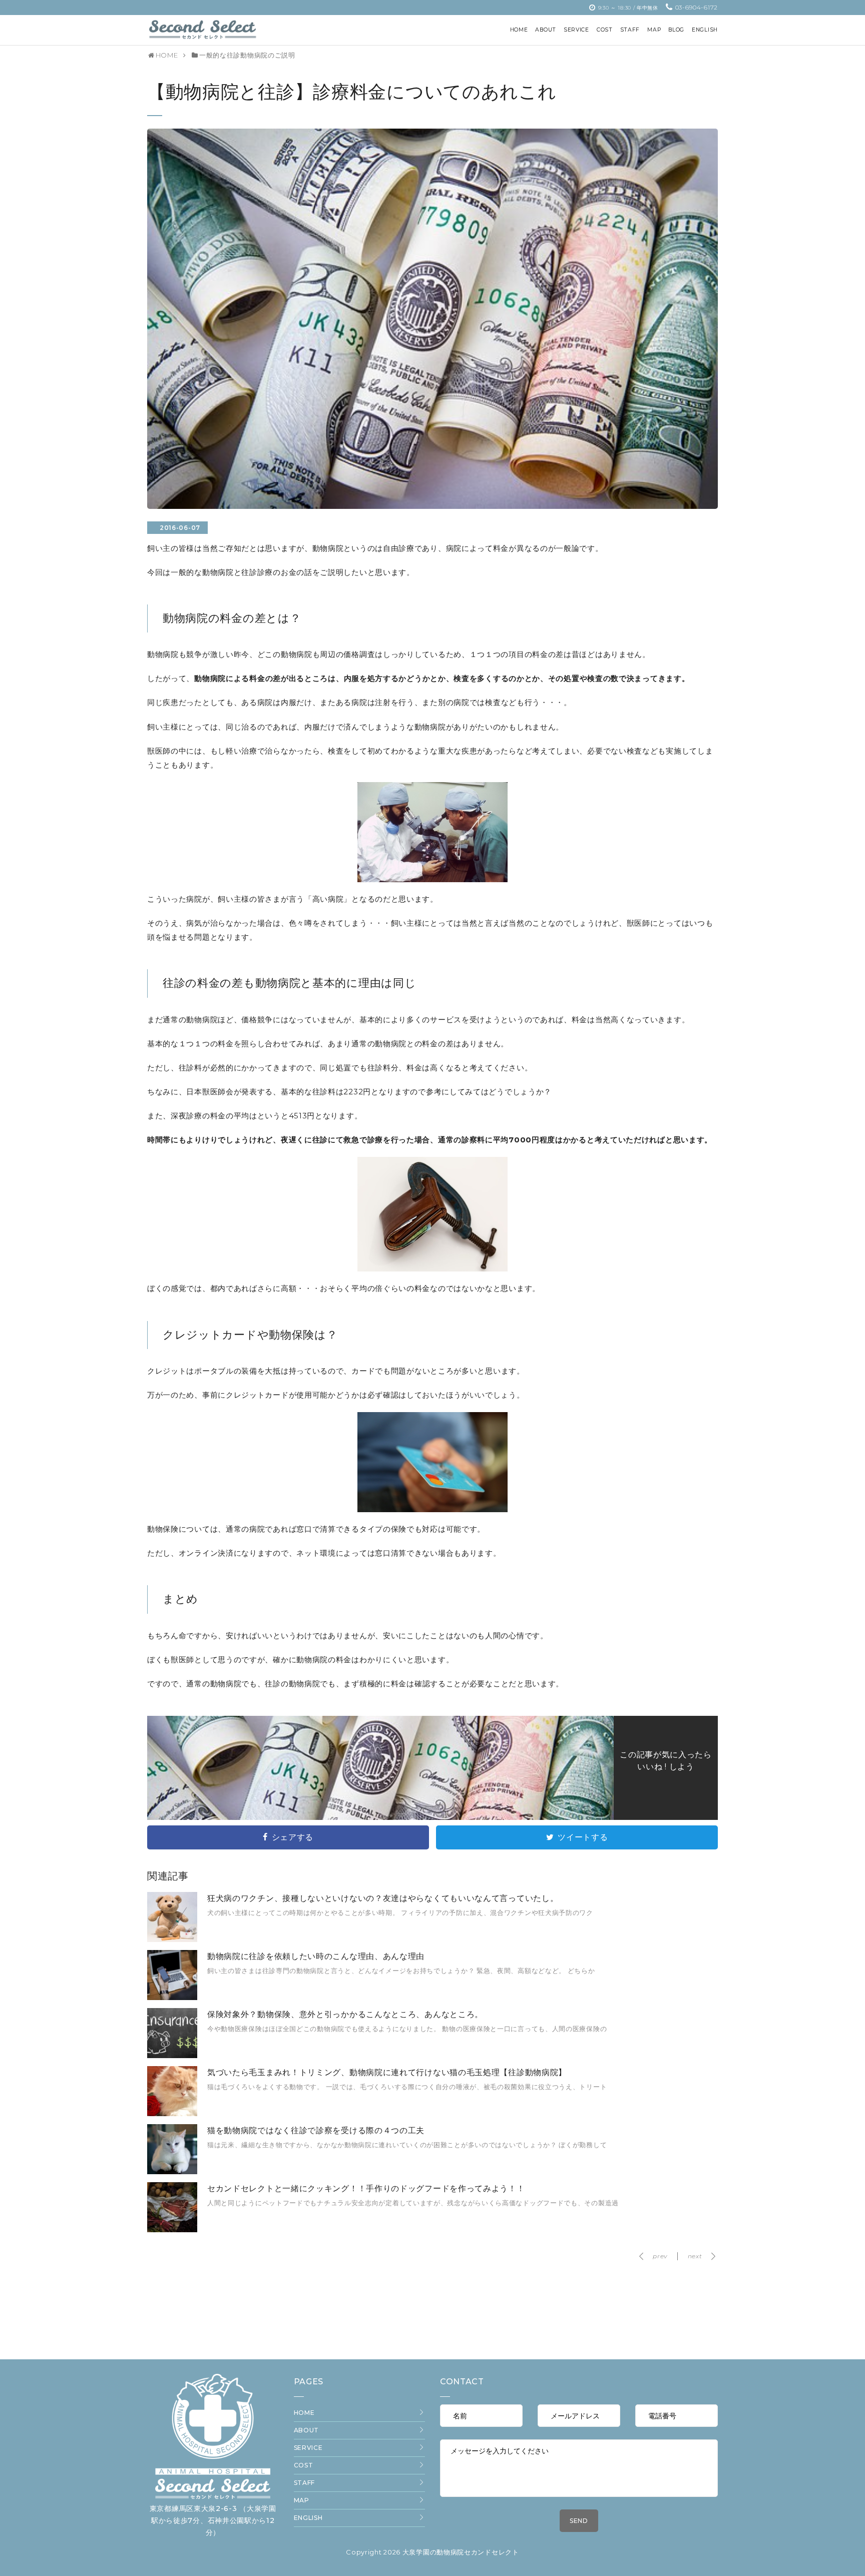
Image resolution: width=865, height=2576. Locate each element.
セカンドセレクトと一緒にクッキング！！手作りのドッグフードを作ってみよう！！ (366, 2188)
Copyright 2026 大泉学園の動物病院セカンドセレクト (432, 2552)
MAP (302, 2500)
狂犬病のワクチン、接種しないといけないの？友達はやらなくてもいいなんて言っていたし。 (383, 1898)
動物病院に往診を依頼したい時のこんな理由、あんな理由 (316, 1956)
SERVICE (308, 2448)
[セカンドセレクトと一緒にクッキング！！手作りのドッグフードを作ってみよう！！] (172, 2230)
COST (304, 2465)
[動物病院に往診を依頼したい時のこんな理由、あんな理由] (172, 1998)
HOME (304, 2413)
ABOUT (307, 2430)
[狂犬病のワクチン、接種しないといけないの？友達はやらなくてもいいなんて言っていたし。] (172, 1940)
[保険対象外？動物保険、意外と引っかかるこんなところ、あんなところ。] (172, 2056)
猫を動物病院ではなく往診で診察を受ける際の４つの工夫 (316, 2130)
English (308, 2518)
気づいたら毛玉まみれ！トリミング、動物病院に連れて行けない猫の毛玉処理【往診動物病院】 (387, 2072)
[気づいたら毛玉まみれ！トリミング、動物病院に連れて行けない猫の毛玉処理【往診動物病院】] (172, 2114)
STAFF (305, 2483)
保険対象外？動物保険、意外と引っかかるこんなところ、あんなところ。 (345, 2014)
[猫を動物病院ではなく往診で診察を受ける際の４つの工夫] (172, 2172)
